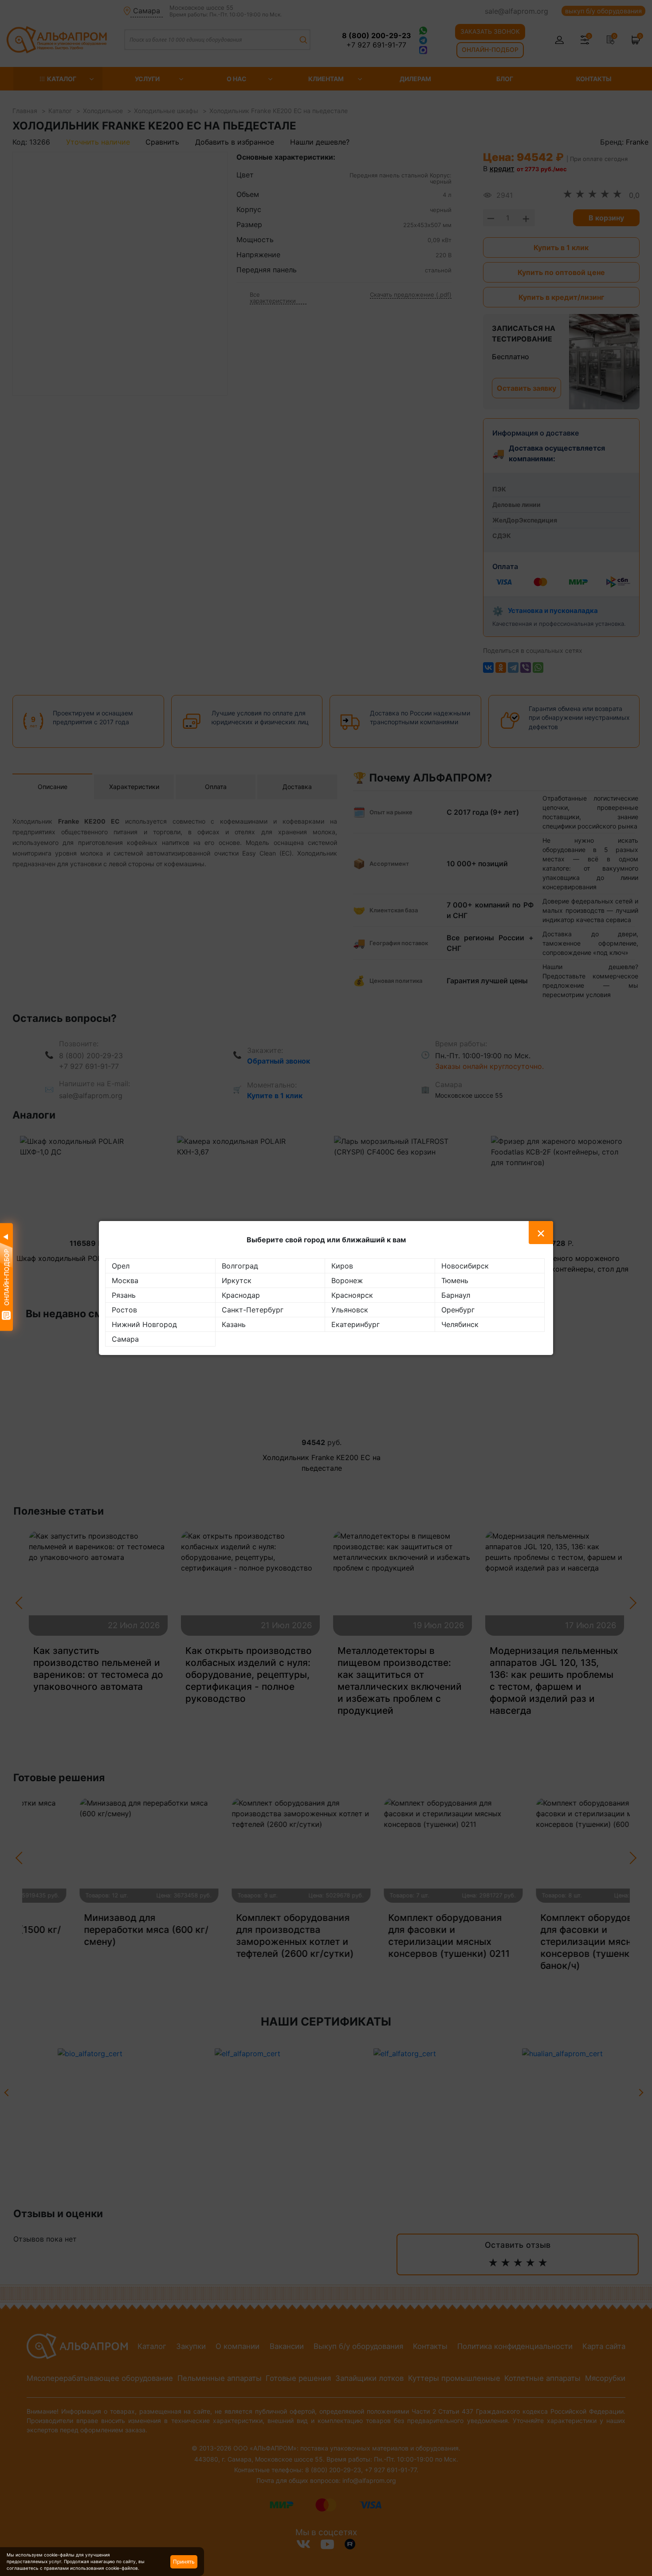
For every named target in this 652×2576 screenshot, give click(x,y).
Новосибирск (465, 1266)
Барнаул (456, 1295)
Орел (121, 1266)
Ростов (124, 1310)
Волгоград (240, 1266)
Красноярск (352, 1295)
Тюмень (455, 1280)
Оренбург (458, 1310)
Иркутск (237, 1280)
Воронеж (347, 1280)
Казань (234, 1324)
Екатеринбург (355, 1324)
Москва (125, 1280)
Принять (184, 2562)
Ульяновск (350, 1310)
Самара (125, 1339)
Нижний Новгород (144, 1324)
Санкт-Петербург (253, 1310)
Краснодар (241, 1295)
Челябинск (460, 1324)
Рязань (124, 1295)
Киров (342, 1266)
